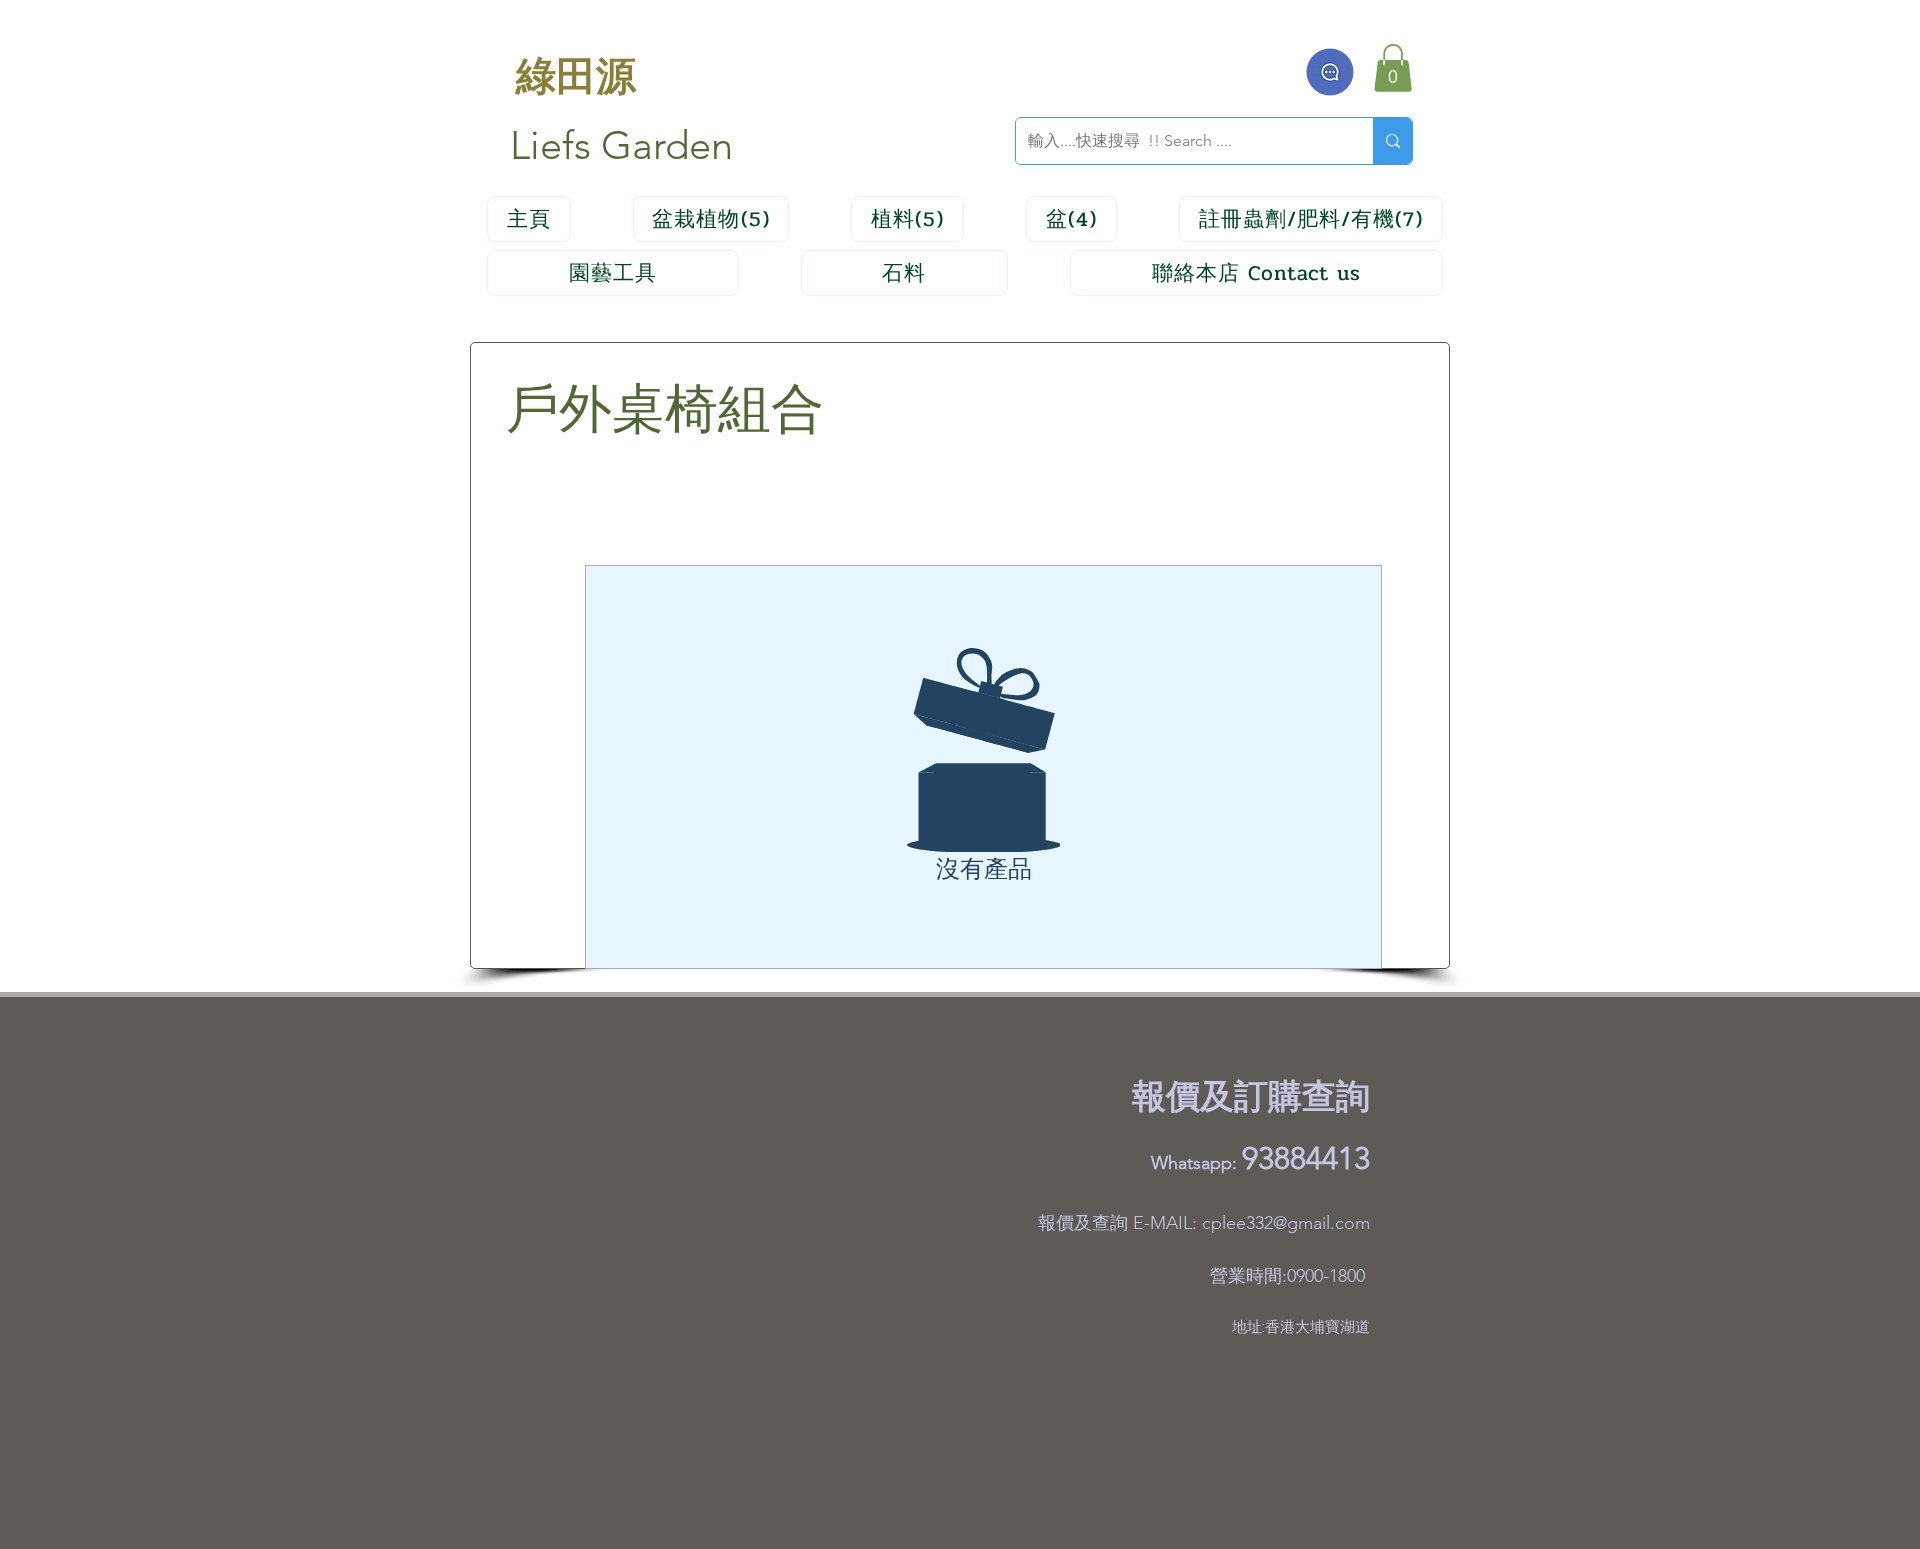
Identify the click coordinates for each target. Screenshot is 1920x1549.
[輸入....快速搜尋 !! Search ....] (1392, 141)
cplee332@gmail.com (1286, 1223)
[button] (1393, 68)
